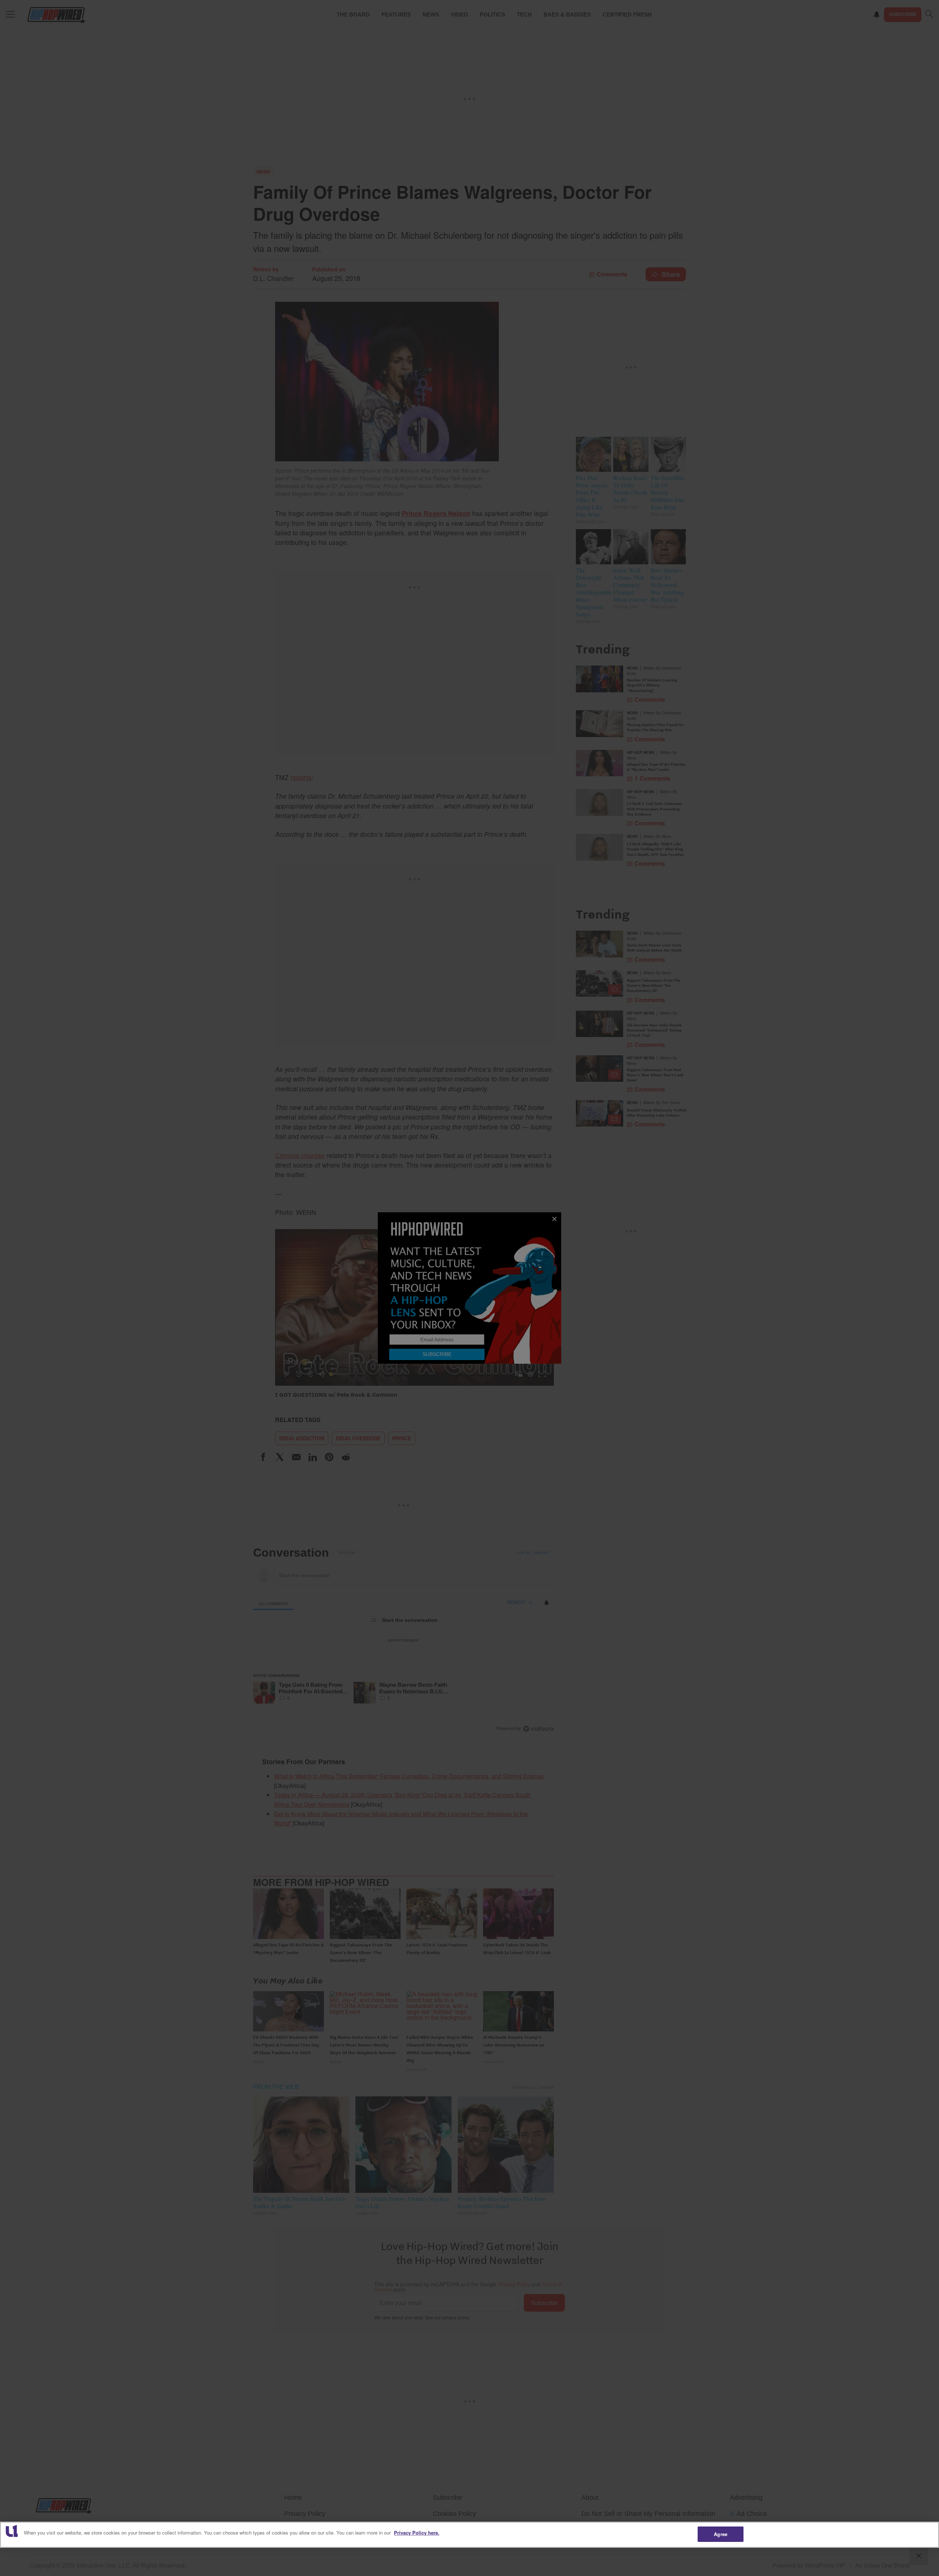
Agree (721, 2534)
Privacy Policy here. (417, 2533)
